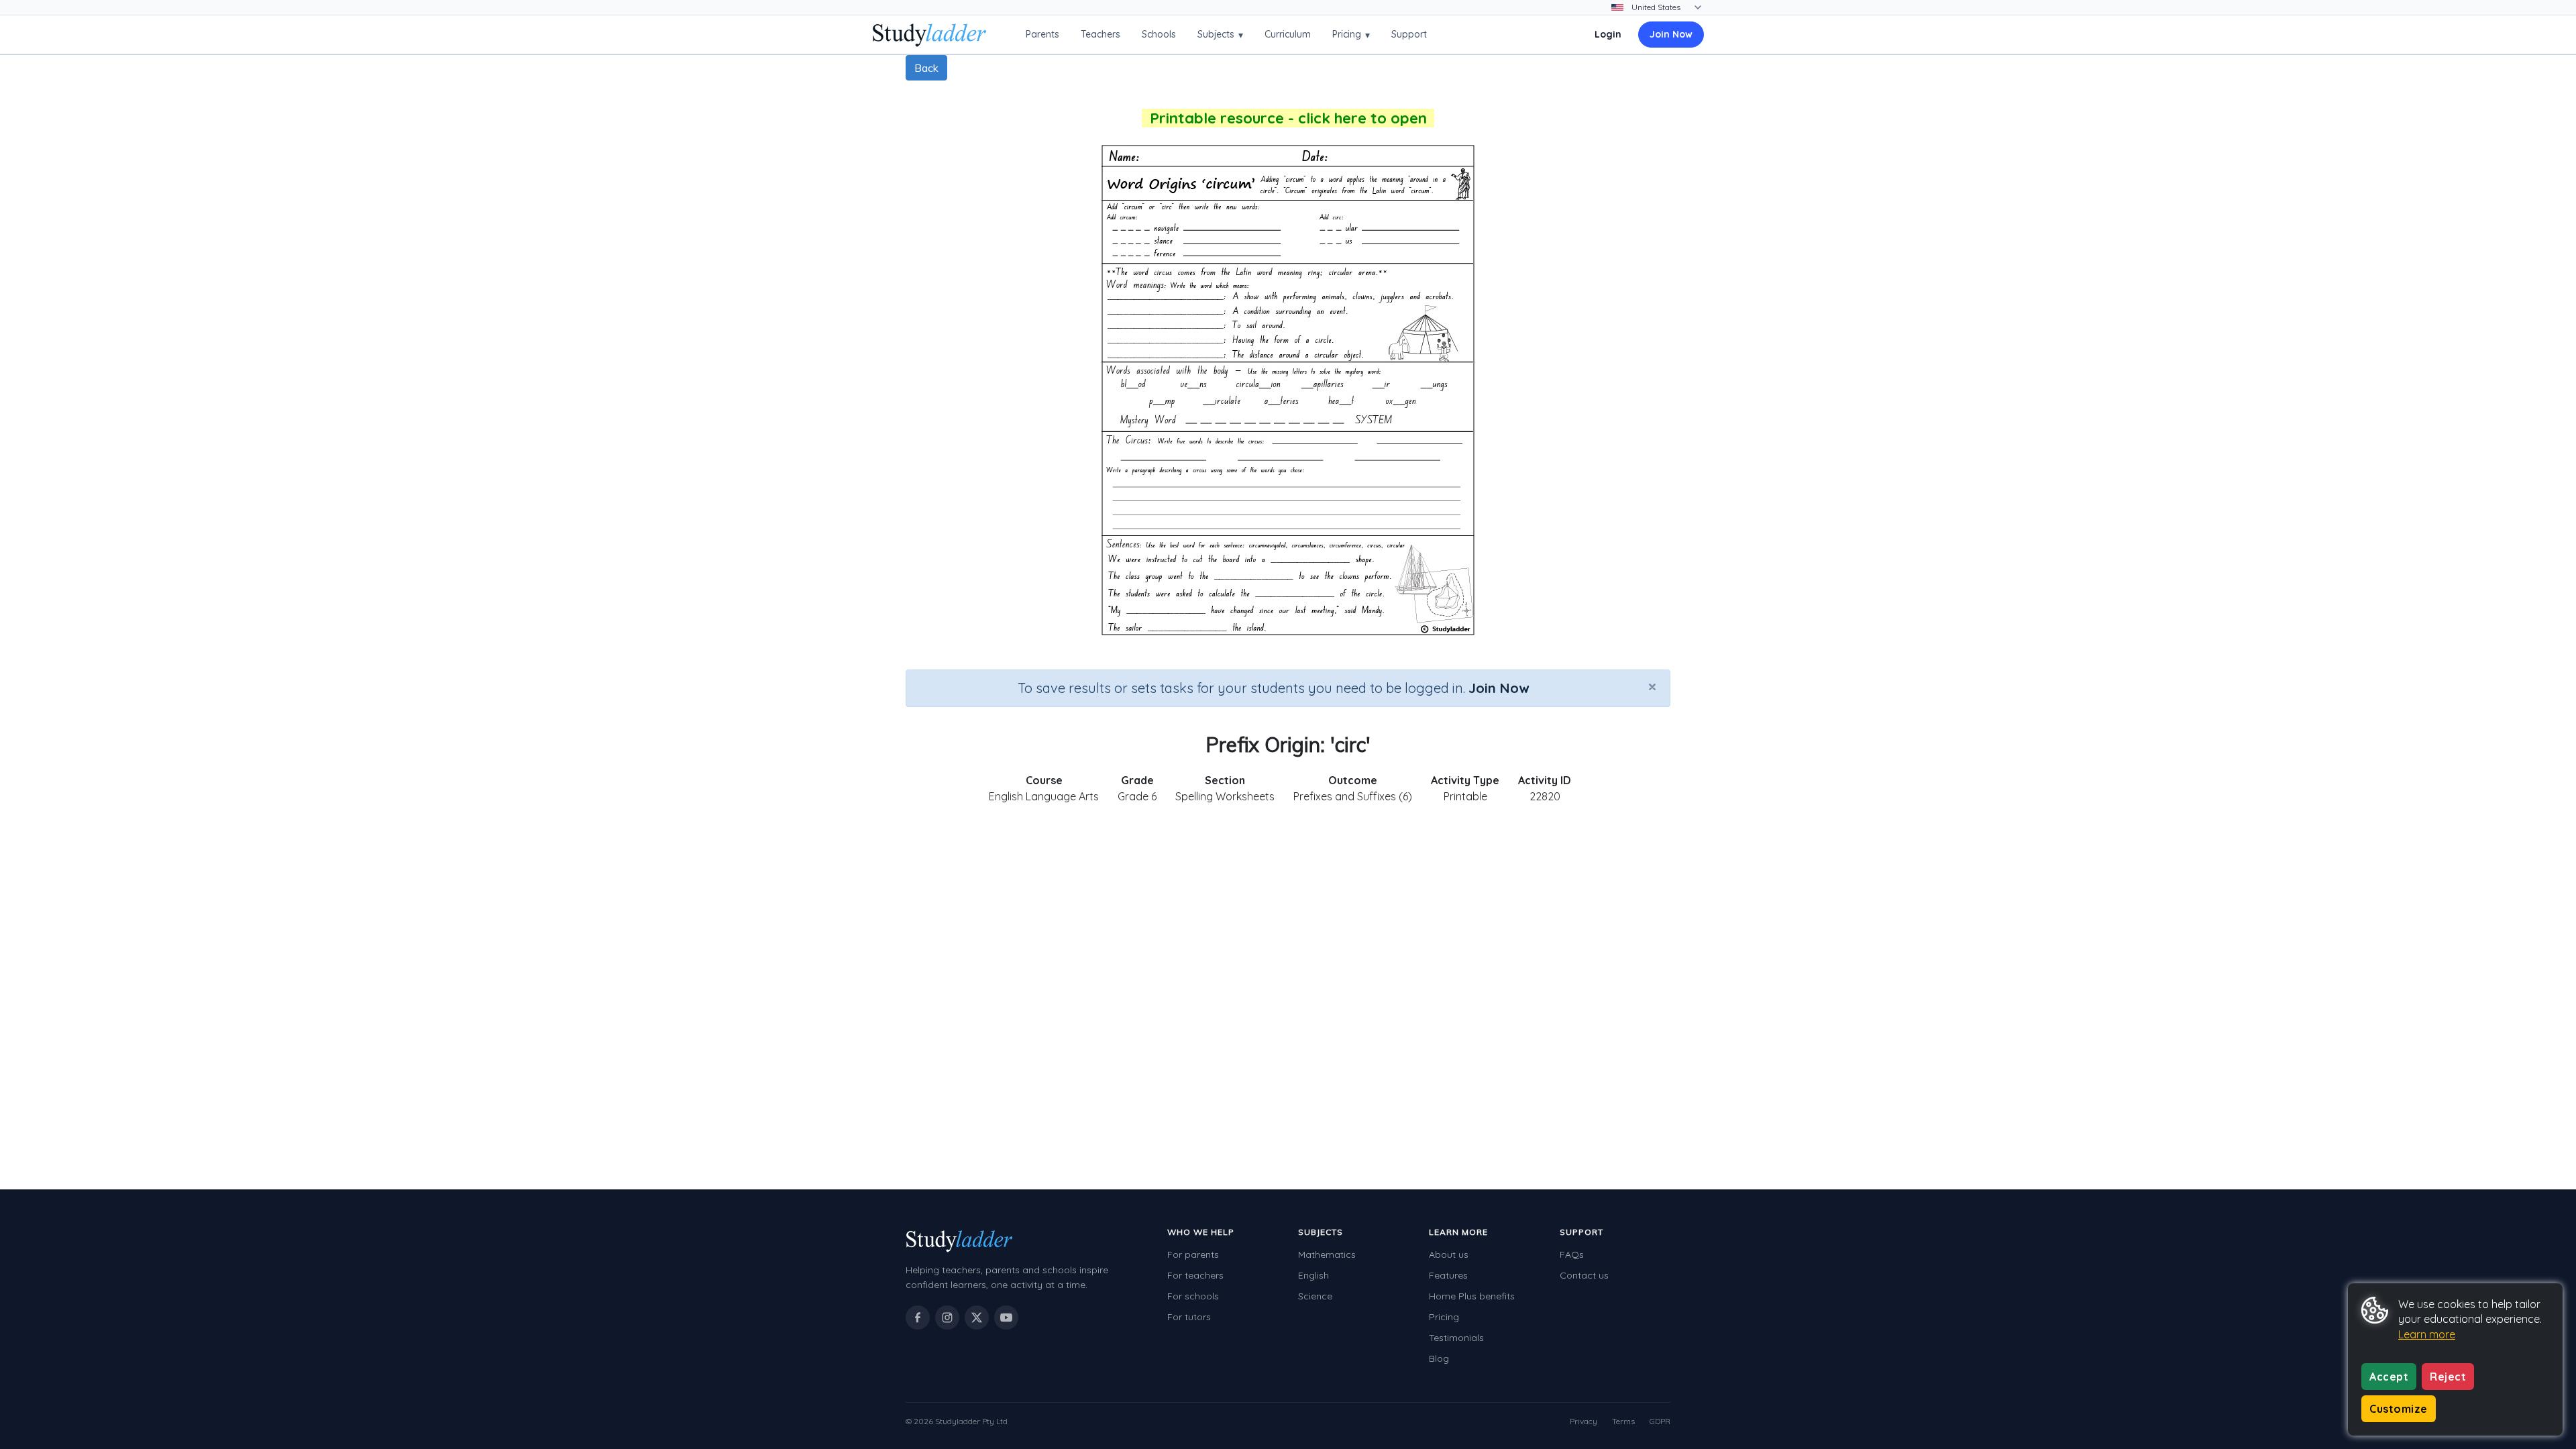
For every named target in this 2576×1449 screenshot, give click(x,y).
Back (926, 68)
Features (1448, 1275)
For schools (1193, 1296)
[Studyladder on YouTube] (1006, 1318)
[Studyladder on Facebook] (918, 1318)
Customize (2399, 1409)
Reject (2448, 1377)
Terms (1623, 1421)
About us (1449, 1254)
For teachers (1195, 1275)
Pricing (1351, 35)
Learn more (2427, 1334)
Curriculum (1288, 34)
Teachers (1101, 34)
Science (1315, 1296)
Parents (1042, 34)
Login (1608, 34)
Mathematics (1327, 1254)
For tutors (1189, 1317)
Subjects (1220, 35)
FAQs (1572, 1254)
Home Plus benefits (1472, 1296)
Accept (2389, 1377)
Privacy (1584, 1421)
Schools (1159, 34)
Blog (1439, 1358)
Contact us (1584, 1275)
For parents (1193, 1254)
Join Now (1671, 34)
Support (1409, 34)
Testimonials (1456, 1338)
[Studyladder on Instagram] (947, 1318)
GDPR (1660, 1421)
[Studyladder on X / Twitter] (977, 1318)
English (1313, 1275)
